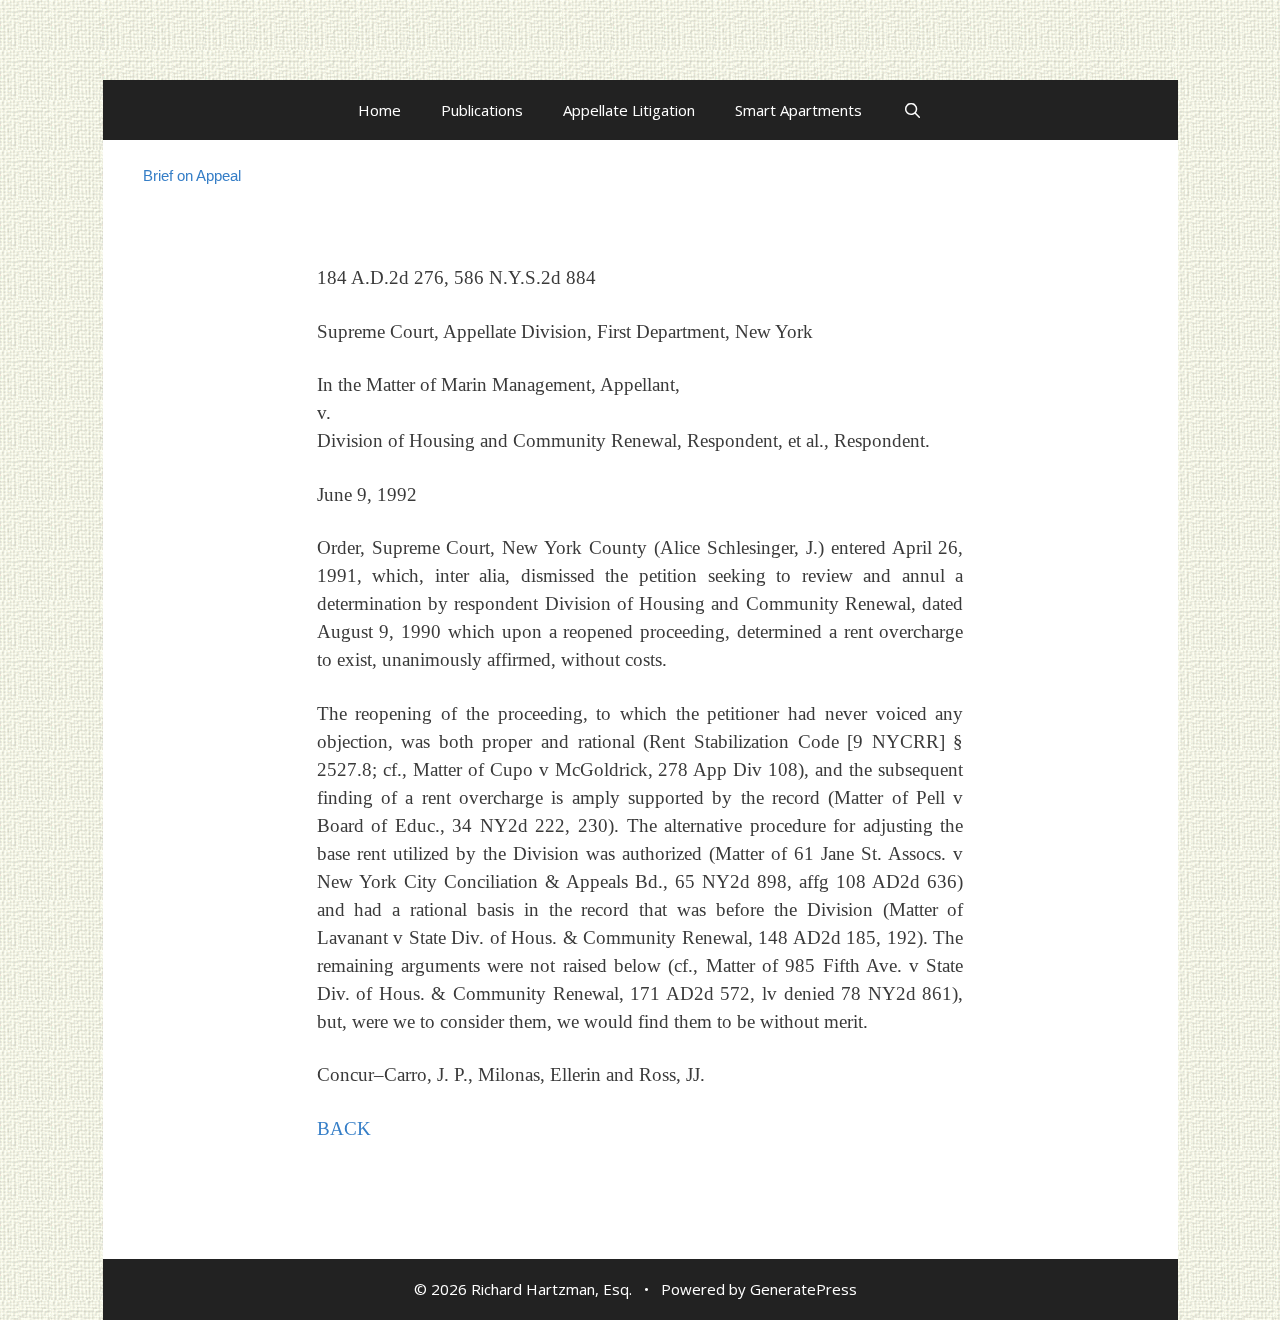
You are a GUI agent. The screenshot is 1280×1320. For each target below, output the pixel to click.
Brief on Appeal (192, 175)
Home (379, 110)
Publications (482, 110)
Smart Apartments (798, 110)
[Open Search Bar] (911, 110)
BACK (344, 1128)
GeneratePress (803, 1289)
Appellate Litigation (629, 110)
